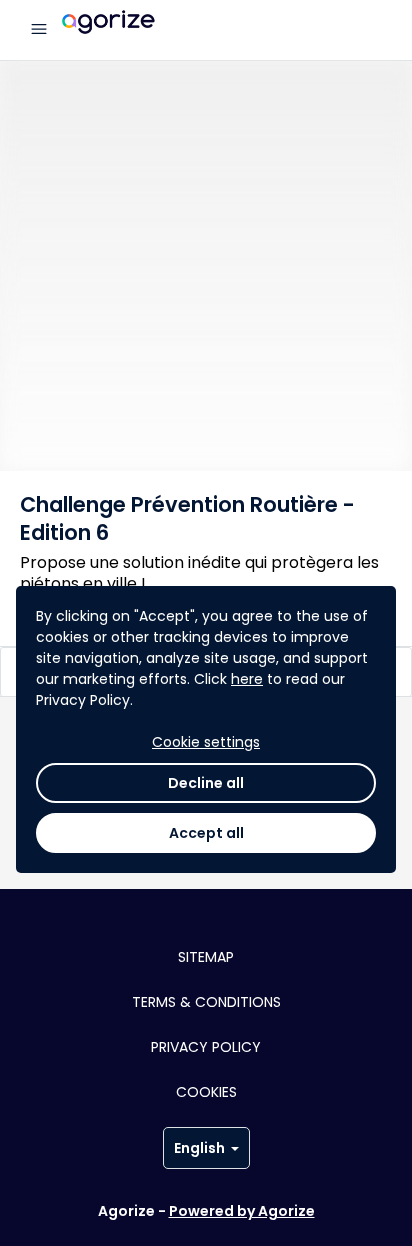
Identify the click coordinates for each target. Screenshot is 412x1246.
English (199, 1148)
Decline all (206, 783)
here (247, 679)
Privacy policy (206, 1047)
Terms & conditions (206, 1002)
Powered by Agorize (242, 1211)
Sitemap (206, 957)
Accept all (206, 833)
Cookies (206, 1092)
